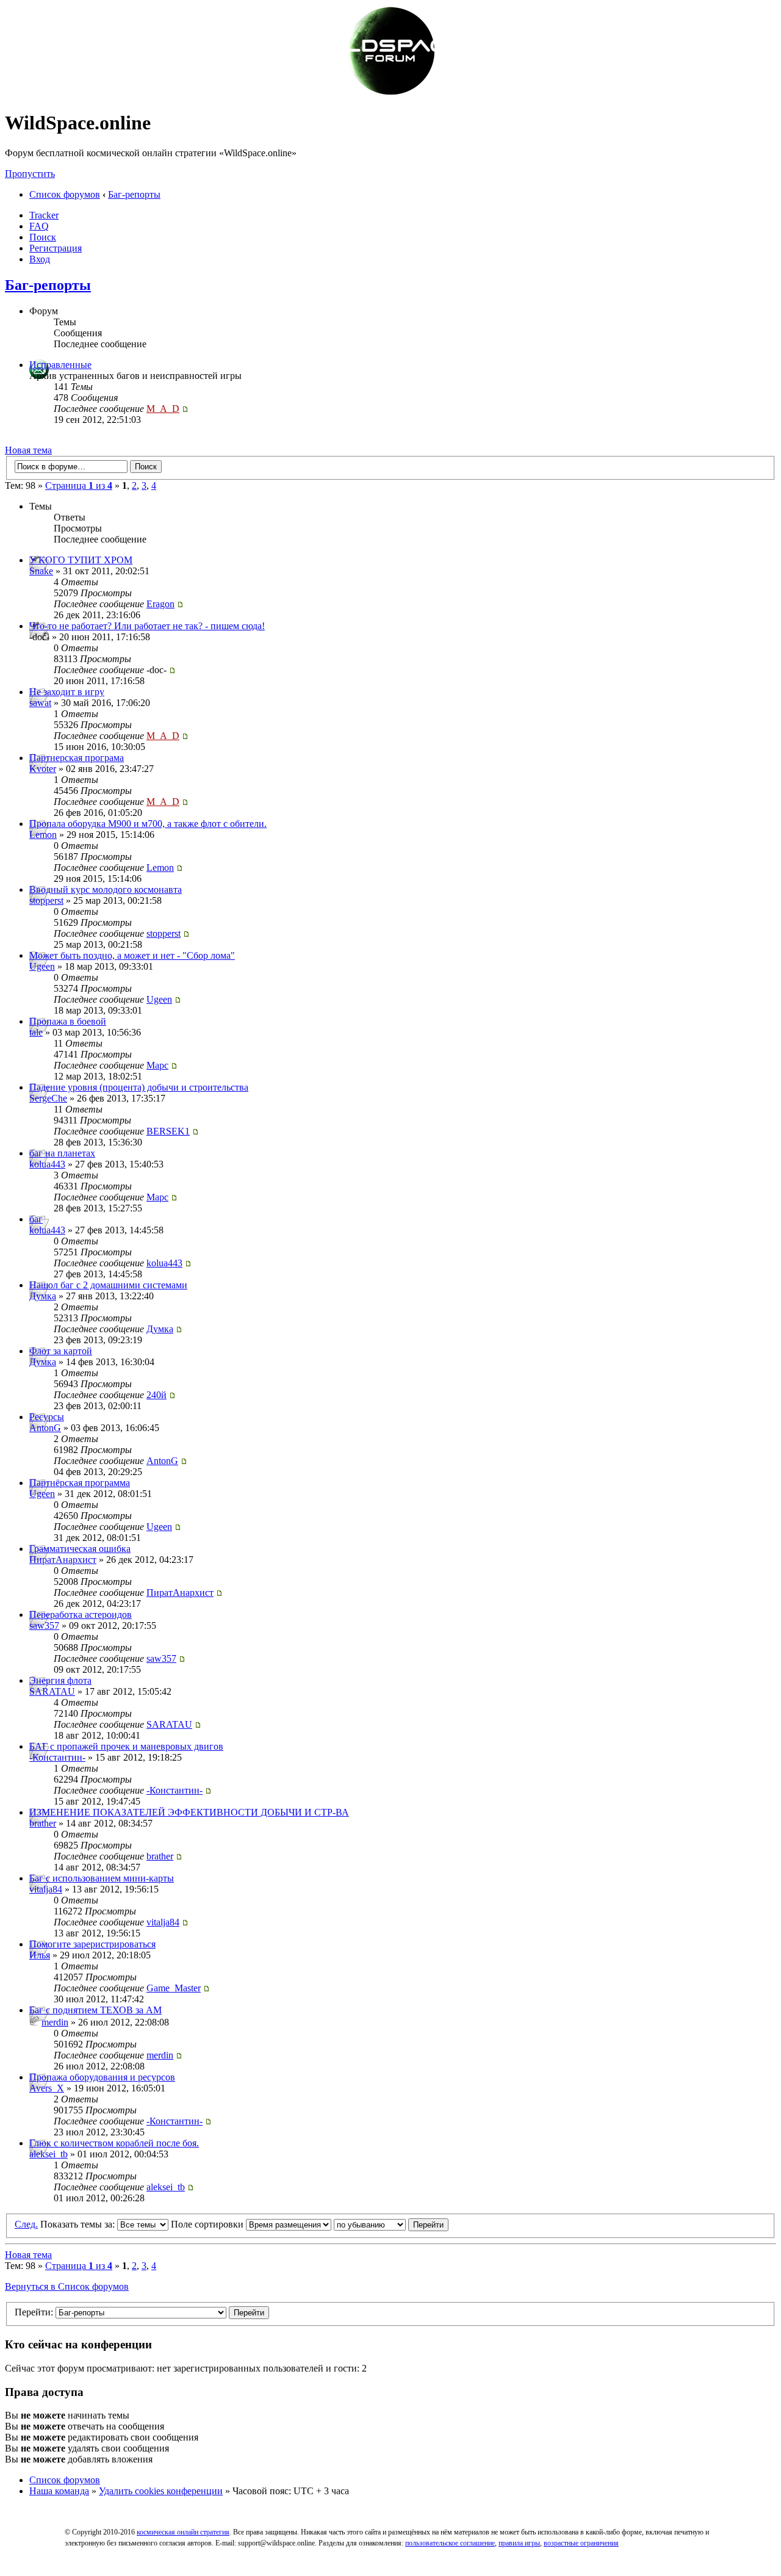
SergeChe (48, 1098)
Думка (43, 1296)
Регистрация (56, 248)
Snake (41, 571)
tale (36, 1032)
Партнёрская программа (80, 1483)
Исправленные (60, 365)
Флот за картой (61, 1351)
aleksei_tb (49, 2154)
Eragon (160, 604)
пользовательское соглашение (450, 2543)
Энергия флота (60, 1680)
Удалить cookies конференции (161, 2491)
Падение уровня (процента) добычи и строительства (139, 1087)
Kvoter (43, 769)
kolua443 (47, 1164)
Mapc (157, 1065)
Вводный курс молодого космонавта (106, 889)
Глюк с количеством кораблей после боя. (114, 2143)
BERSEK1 (168, 1131)
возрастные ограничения (581, 2543)
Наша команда (59, 2491)
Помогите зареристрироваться (92, 1944)
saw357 (44, 1625)
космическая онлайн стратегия (183, 2532)
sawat (40, 703)
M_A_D (163, 409)
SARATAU (52, 1691)
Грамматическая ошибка (80, 1549)
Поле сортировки (208, 2224)
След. (26, 2224)
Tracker (44, 215)
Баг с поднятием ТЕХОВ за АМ (95, 2010)
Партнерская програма (77, 758)
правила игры (519, 2543)
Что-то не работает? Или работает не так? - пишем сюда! (147, 626)
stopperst (46, 900)
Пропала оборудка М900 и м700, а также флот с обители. (148, 824)
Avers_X (47, 2088)
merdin (55, 2022)
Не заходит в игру (67, 692)
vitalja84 (46, 1889)
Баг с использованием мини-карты (102, 1878)
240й (157, 1395)
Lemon (43, 835)
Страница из (79, 485)
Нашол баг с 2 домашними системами (108, 1285)
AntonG (45, 1428)
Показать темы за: (79, 2224)
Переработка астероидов (81, 1615)
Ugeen (42, 966)
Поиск (43, 237)
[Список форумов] (390, 93)
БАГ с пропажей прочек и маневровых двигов (126, 1746)
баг (36, 1219)
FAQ (39, 226)
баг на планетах (62, 1153)
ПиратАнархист (63, 1560)
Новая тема (28, 450)
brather (43, 1823)
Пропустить (30, 174)
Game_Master (174, 1988)
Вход (40, 259)
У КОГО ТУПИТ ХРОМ (81, 560)
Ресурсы (47, 1417)
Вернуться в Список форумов (67, 2286)
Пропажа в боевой (68, 1021)
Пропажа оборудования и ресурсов (102, 2077)
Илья (40, 1955)
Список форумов (65, 194)
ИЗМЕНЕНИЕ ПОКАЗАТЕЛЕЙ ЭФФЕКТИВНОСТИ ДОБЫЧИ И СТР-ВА (189, 1812)
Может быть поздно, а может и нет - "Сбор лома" (132, 955)
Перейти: (34, 2312)
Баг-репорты (134, 194)
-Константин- (57, 1757)
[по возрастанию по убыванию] (391, 2224)
